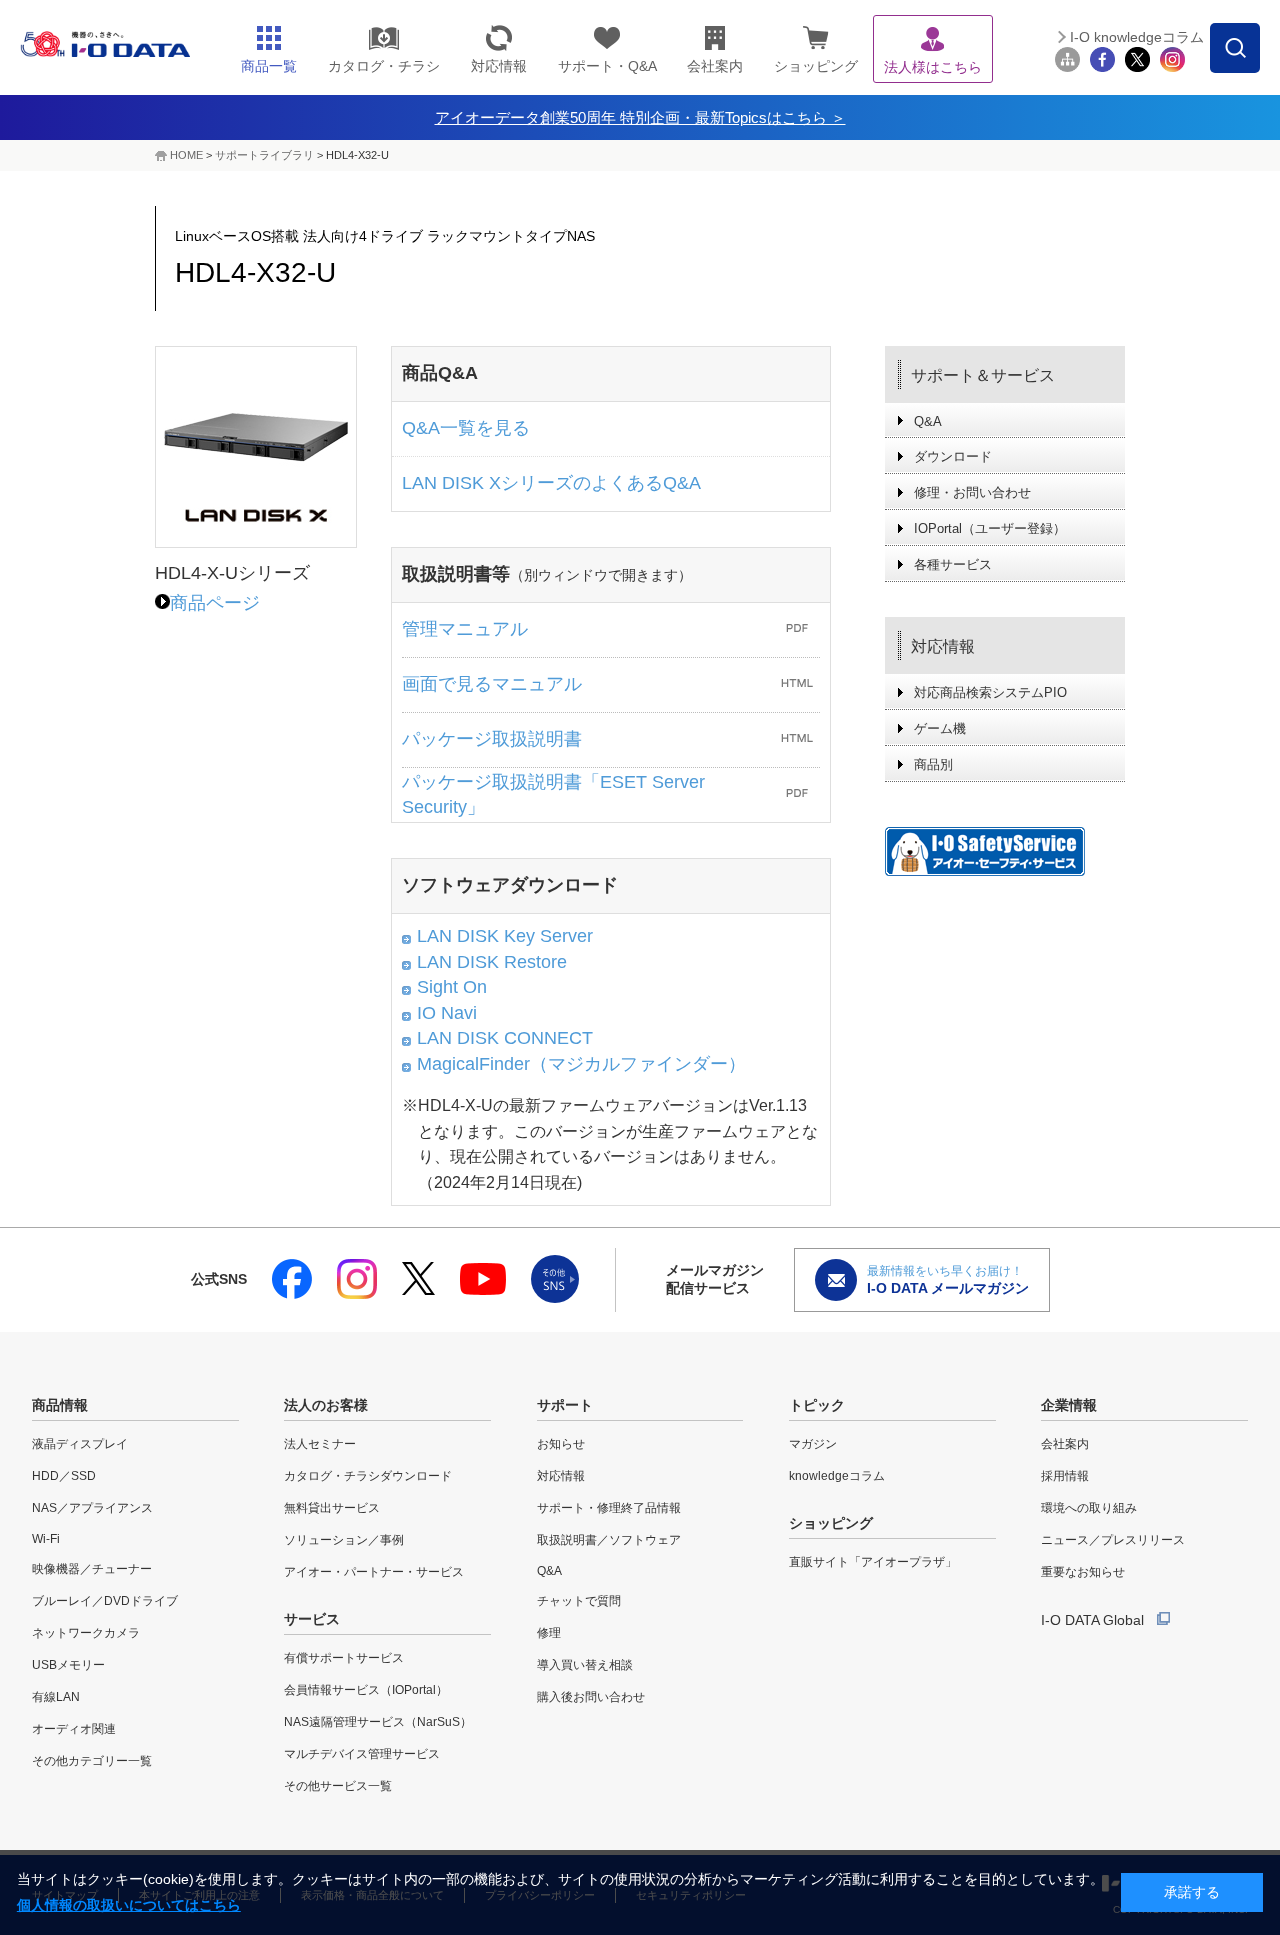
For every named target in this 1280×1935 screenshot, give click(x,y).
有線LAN (56, 1697)
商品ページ (215, 603)
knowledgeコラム (837, 1476)
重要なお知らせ (1083, 1572)
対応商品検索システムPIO (990, 692)
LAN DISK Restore (492, 962)
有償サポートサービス (344, 1658)
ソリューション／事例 (344, 1540)
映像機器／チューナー (92, 1569)
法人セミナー (320, 1444)
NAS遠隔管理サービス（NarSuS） (378, 1722)
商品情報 (60, 1405)
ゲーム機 (940, 728)
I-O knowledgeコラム (1137, 37)
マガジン (813, 1444)
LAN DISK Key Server (505, 936)
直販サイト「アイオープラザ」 (873, 1562)
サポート (565, 1405)
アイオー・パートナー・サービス (374, 1572)
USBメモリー (68, 1665)
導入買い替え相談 (585, 1665)
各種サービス (953, 564)
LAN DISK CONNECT (505, 1038)
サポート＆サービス (983, 375)
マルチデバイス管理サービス (362, 1754)
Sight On (452, 987)
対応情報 (943, 646)
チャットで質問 (579, 1601)
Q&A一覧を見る (466, 428)
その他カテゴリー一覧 (92, 1761)
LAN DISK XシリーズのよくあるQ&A (551, 483)
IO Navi (447, 1013)
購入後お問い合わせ (591, 1697)
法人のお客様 (326, 1405)
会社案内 (1065, 1444)
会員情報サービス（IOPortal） (366, 1690)
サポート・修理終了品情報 (609, 1508)
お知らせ (561, 1444)
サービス (312, 1619)
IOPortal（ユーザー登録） (990, 528)
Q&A (928, 421)
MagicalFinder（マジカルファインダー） (581, 1064)
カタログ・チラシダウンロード (368, 1476)
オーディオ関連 (74, 1729)
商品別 (933, 764)
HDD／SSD (64, 1476)
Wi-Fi (46, 1539)
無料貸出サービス (332, 1508)
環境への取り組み (1089, 1508)
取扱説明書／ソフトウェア (609, 1540)
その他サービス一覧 (338, 1786)
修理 (549, 1633)
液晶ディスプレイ (80, 1444)
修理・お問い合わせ (972, 492)
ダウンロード (953, 456)
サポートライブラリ (264, 155)
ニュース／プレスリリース (1113, 1540)
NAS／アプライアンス (92, 1508)
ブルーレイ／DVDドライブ (105, 1601)
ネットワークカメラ (86, 1633)
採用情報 (1065, 1476)
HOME (186, 155)
